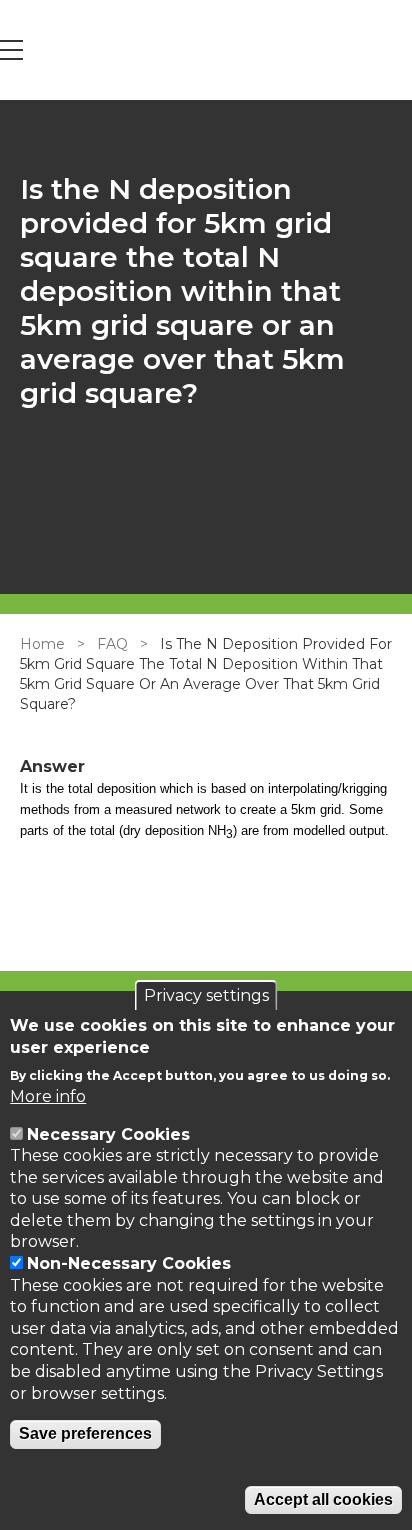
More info (48, 1096)
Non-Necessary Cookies (129, 1263)
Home (42, 644)
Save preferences (85, 1433)
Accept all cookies (323, 1499)
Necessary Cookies (108, 1134)
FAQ (112, 644)
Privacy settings (206, 995)
